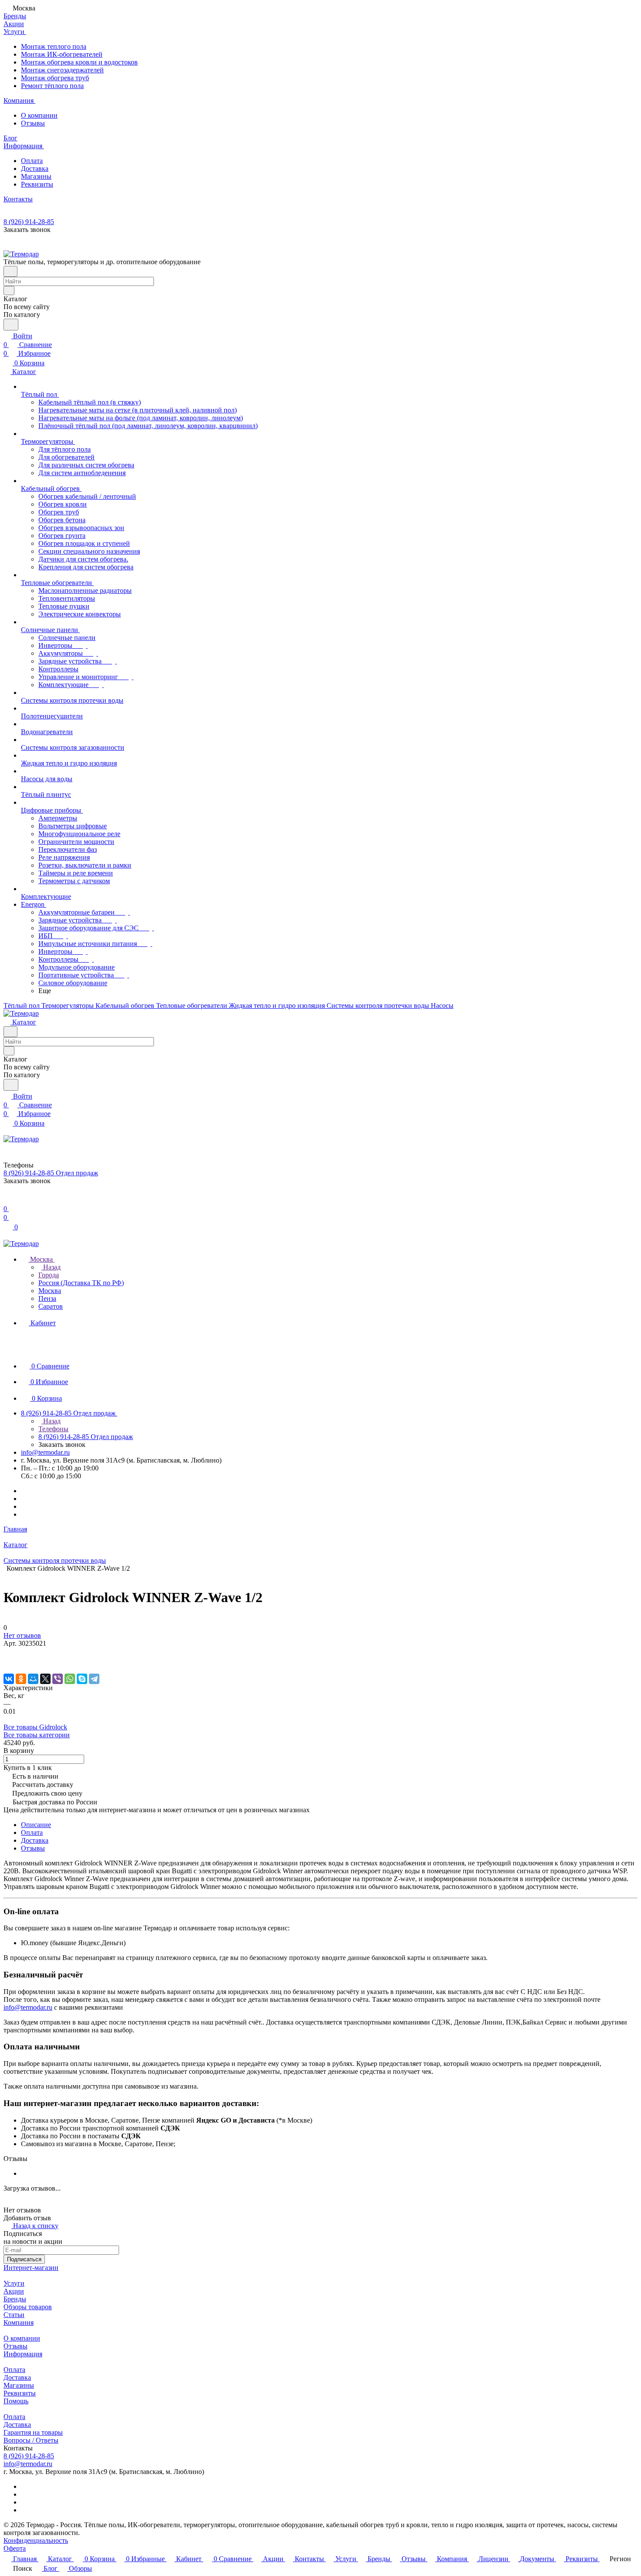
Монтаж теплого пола (54, 46)
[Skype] (82, 1679)
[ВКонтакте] (9, 1679)
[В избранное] (7, 1652)
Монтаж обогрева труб (55, 78)
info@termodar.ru (45, 1452)
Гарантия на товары (33, 2432)
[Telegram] (94, 1679)
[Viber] (58, 1679)
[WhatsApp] (70, 1679)
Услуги (14, 2283)
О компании (39, 115)
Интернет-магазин (31, 2268)
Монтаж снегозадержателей (62, 70)
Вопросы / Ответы (31, 2440)
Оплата (32, 161)
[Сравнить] (8, 1661)
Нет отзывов (22, 1635)
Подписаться (24, 2259)
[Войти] (7, 1200)
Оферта (15, 2548)
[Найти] (11, 325)
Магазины (36, 176)
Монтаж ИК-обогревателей (62, 54)
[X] (45, 1679)
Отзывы (33, 123)
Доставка (35, 168)
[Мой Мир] (33, 1679)
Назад (51, 1267)
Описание (36, 1825)
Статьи (14, 2315)
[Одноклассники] (21, 1679)
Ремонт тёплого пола (52, 86)
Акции (14, 2291)
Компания (19, 2322)
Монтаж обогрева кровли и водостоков (79, 62)
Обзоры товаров (28, 2307)
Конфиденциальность (36, 2540)
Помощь (16, 2401)
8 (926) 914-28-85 (29, 222)
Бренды (15, 2299)
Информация (23, 2354)
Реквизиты (37, 184)
